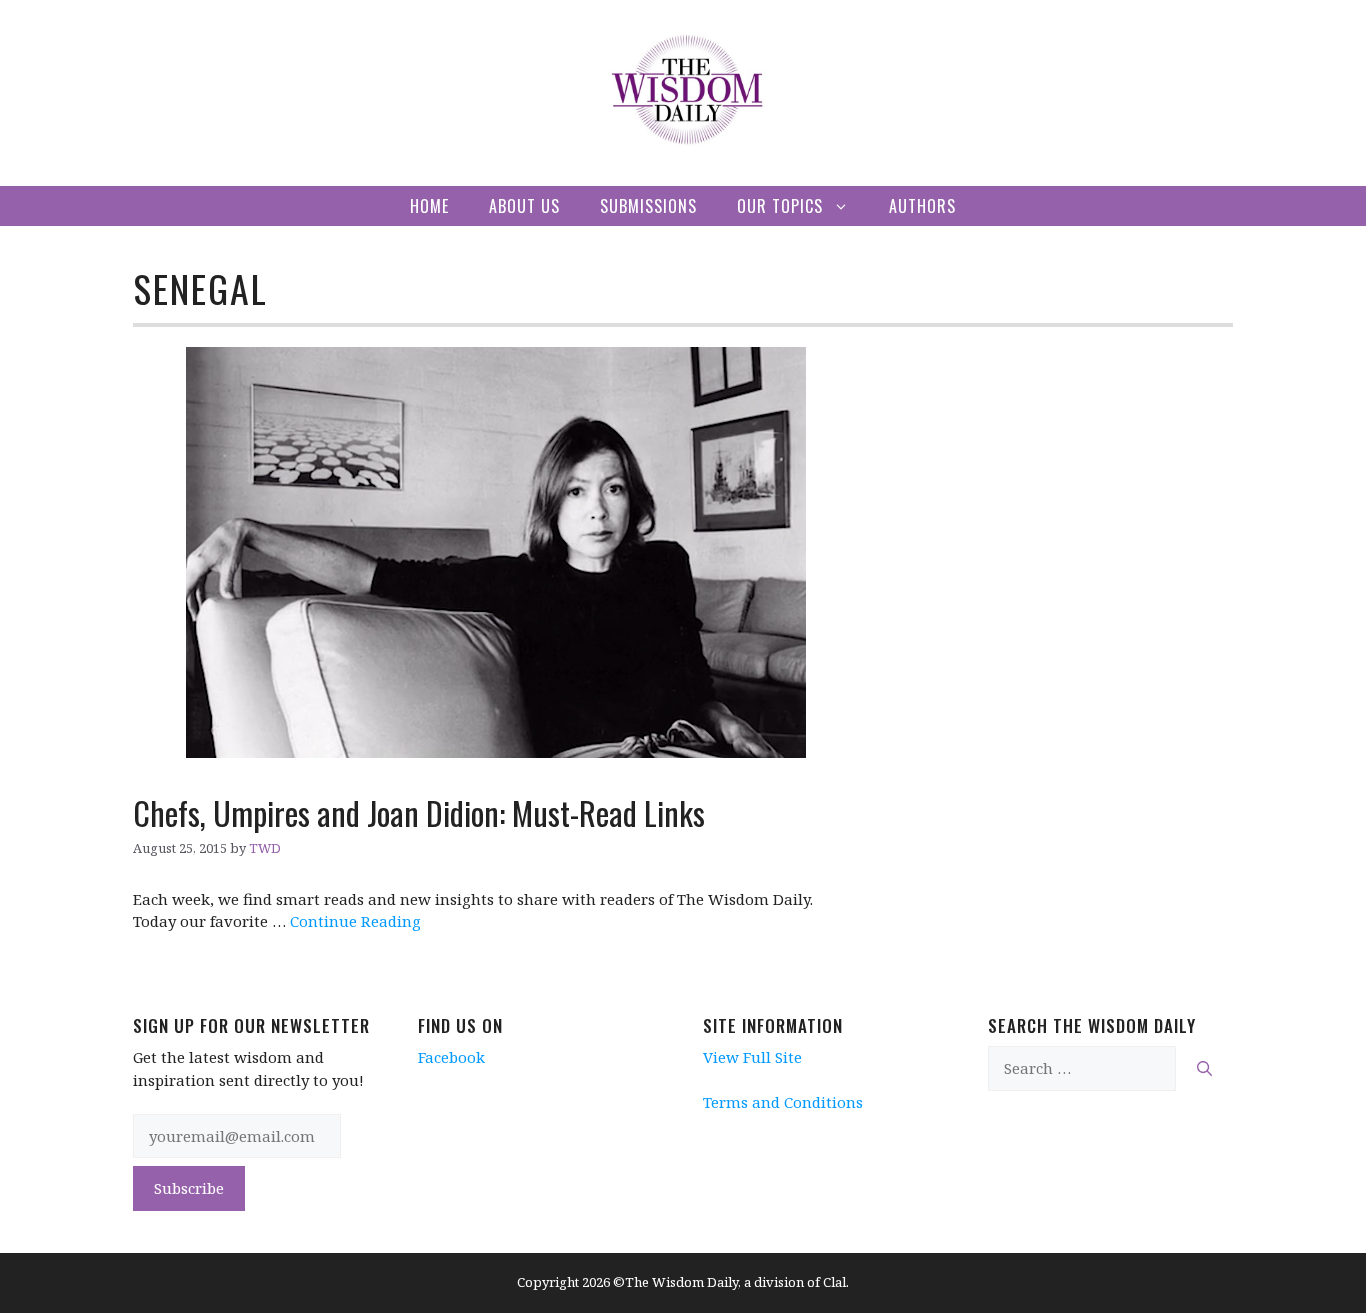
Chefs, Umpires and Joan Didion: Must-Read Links (419, 812)
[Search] (1204, 1068)
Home (429, 206)
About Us (524, 206)
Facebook (451, 1057)
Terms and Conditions (783, 1102)
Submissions (648, 206)
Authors (922, 206)
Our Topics (780, 206)
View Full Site (752, 1057)
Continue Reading (355, 921)
